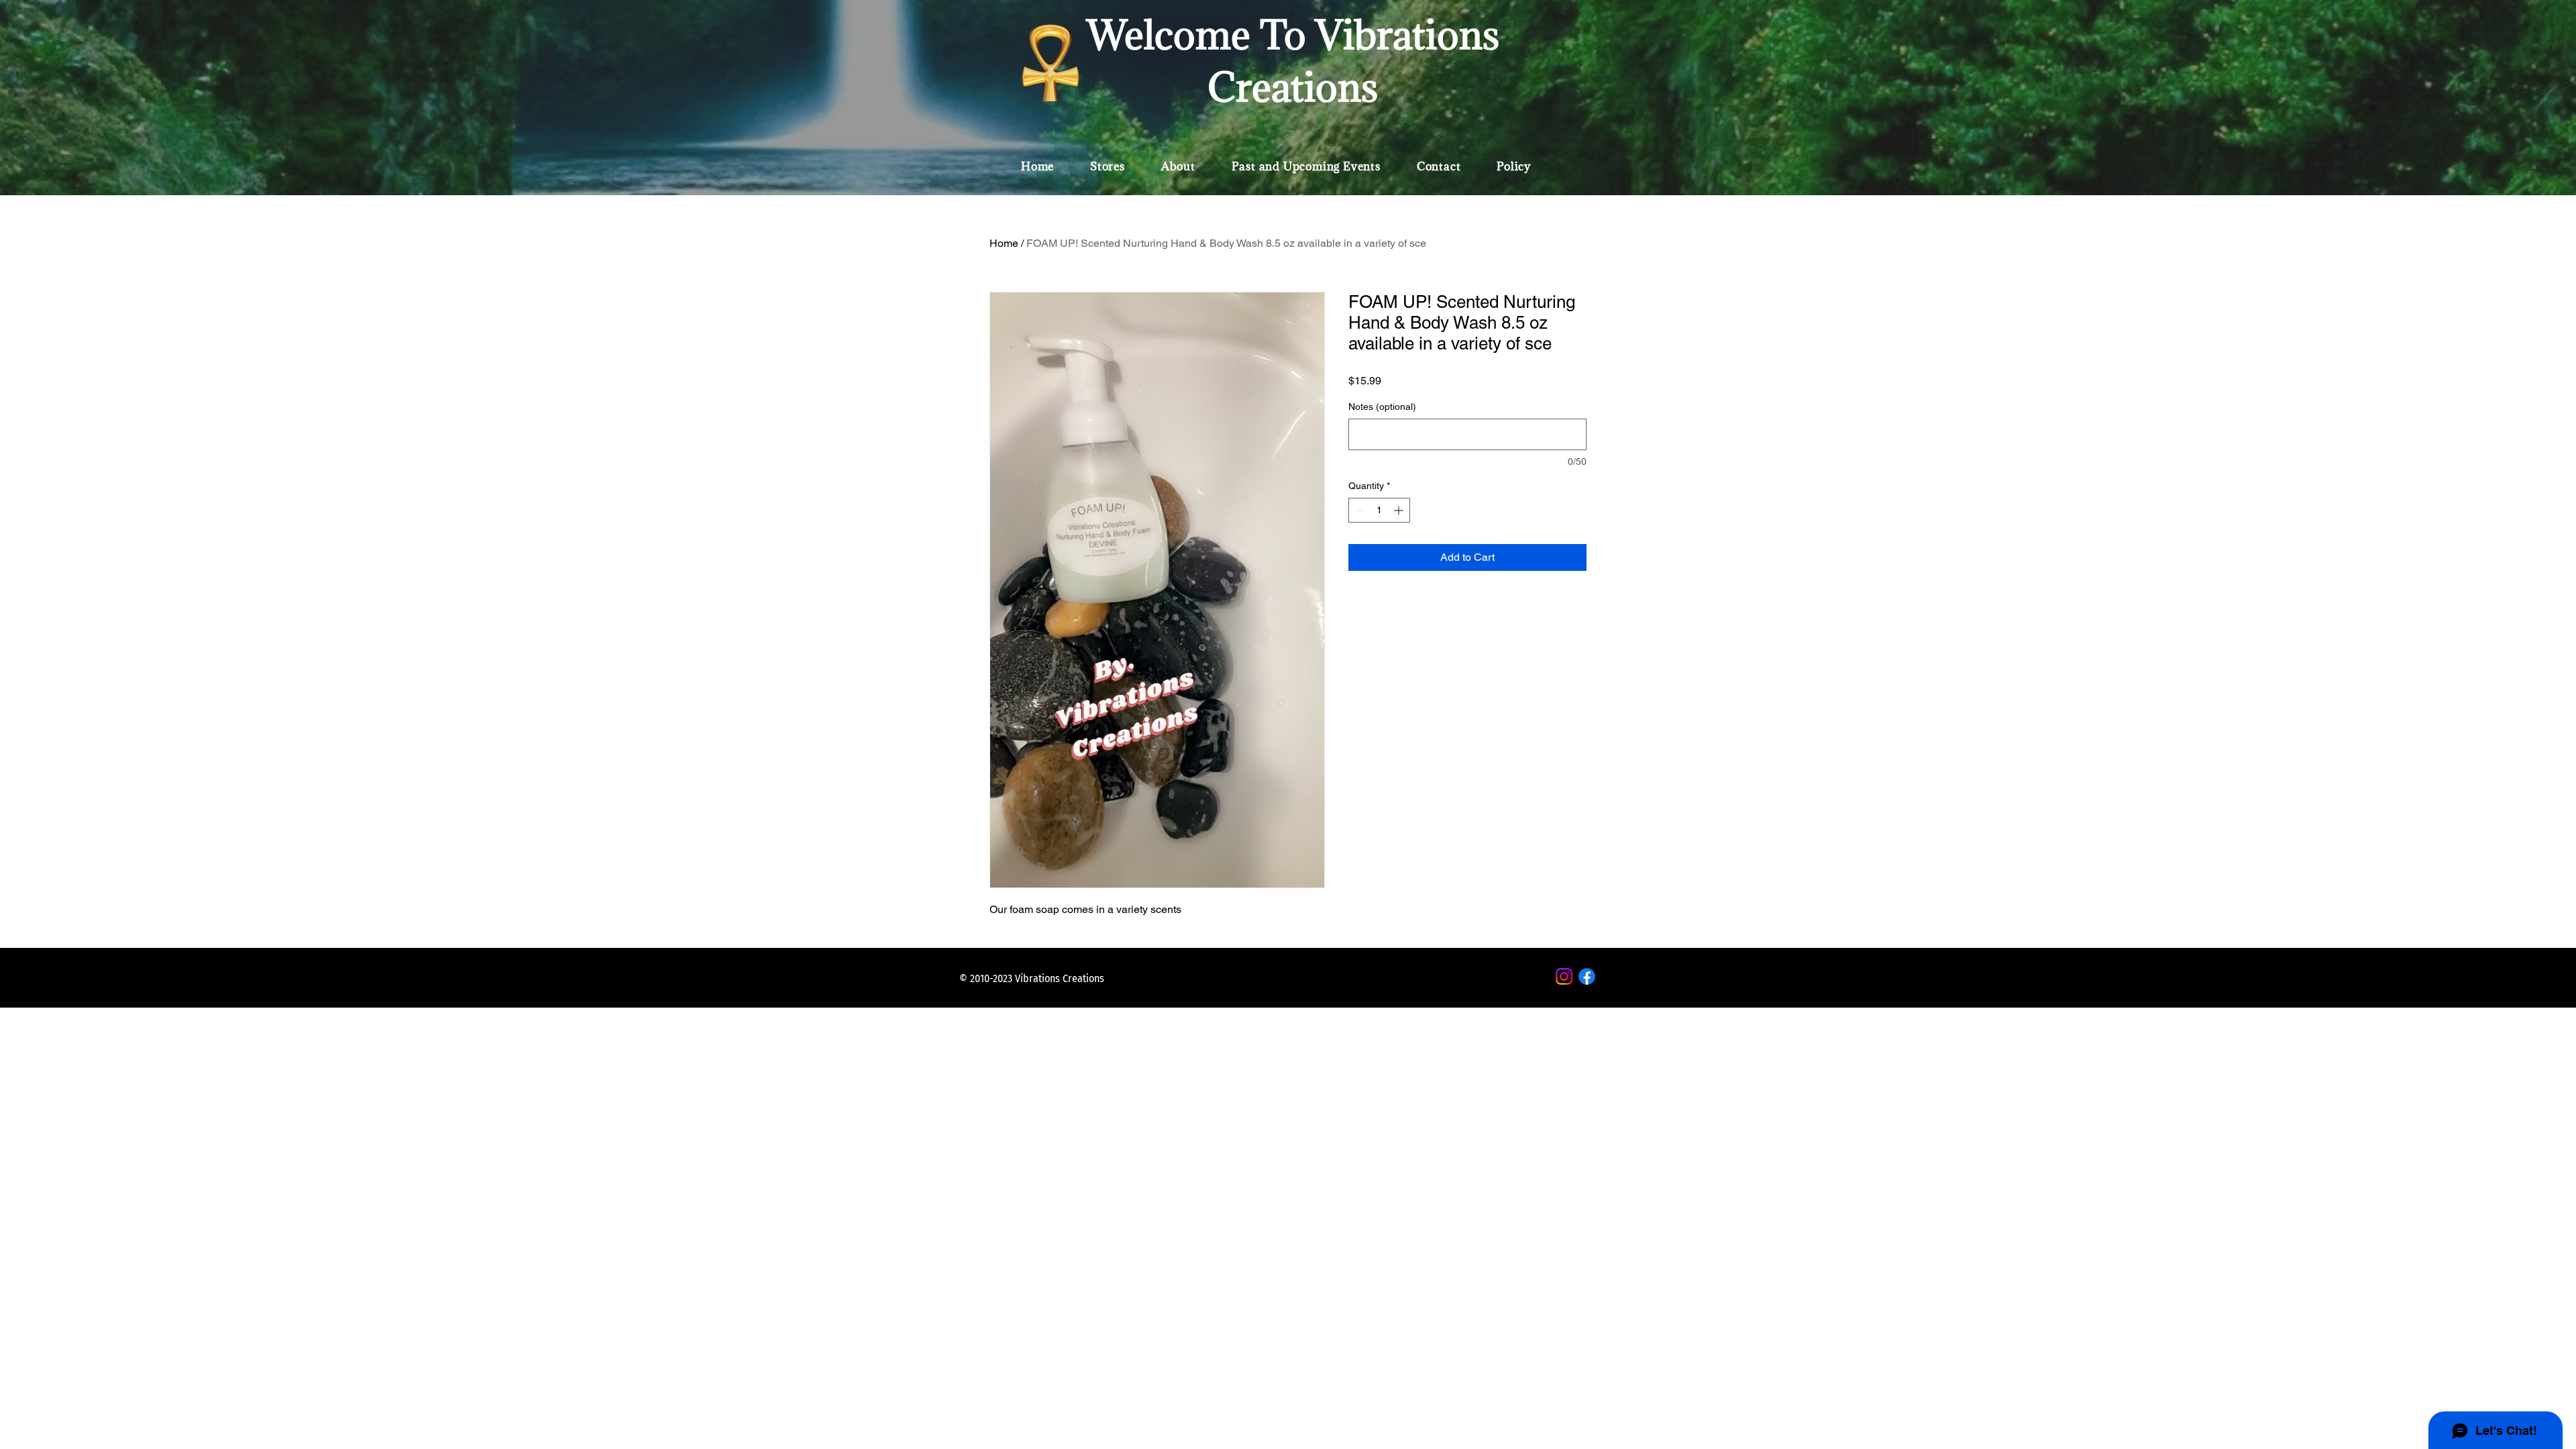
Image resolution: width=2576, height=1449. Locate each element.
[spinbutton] (1379, 510)
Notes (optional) (1382, 407)
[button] (1108, 166)
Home (1004, 243)
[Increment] (1400, 510)
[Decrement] (1359, 510)
